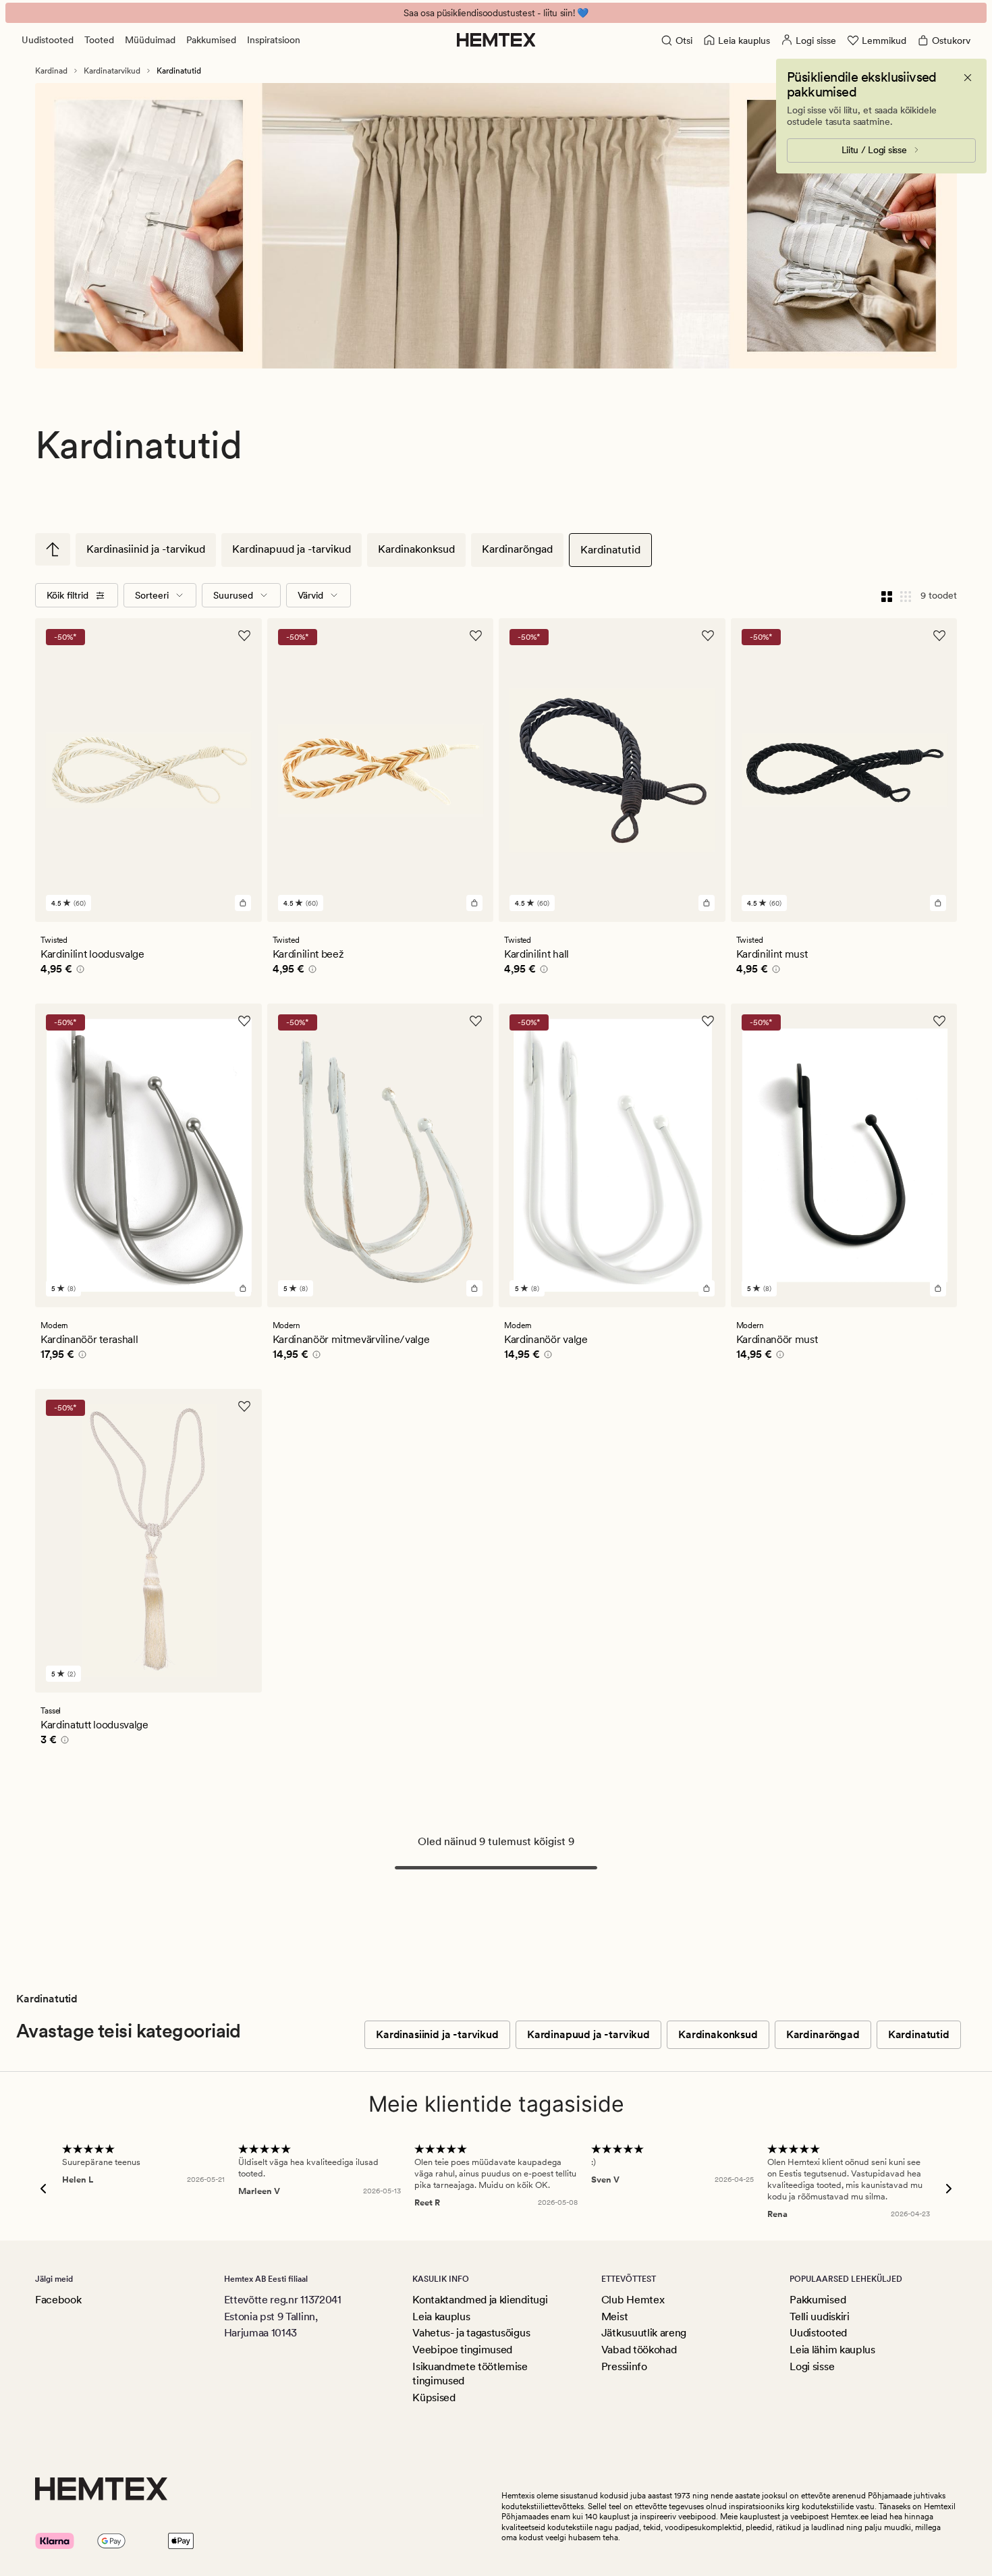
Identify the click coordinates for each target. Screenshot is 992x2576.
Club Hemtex (633, 2300)
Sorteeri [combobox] (152, 595)
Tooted (99, 40)
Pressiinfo (624, 2366)
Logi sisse (812, 2366)
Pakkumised (211, 40)
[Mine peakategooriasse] (53, 549)
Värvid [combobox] (310, 595)
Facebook (58, 2300)
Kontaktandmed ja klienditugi (480, 2300)
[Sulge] (968, 78)
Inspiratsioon (274, 40)
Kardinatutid (610, 550)
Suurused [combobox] (233, 595)
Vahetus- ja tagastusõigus (471, 2333)
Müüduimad (150, 40)
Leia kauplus (441, 2317)
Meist (614, 2317)
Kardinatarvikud (112, 71)
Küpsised (434, 2397)
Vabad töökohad (639, 2350)
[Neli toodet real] (887, 595)
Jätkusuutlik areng (644, 2333)
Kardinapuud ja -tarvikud (292, 549)
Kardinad (51, 71)
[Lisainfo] (78, 971)
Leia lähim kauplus (832, 2350)
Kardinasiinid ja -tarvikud (146, 549)
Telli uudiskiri (819, 2317)
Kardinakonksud (416, 549)
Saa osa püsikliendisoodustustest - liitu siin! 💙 (496, 13)
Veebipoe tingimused (462, 2350)
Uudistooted (48, 40)
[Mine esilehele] (496, 40)
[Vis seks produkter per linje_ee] (906, 595)
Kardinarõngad (517, 549)
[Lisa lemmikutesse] (244, 636)
